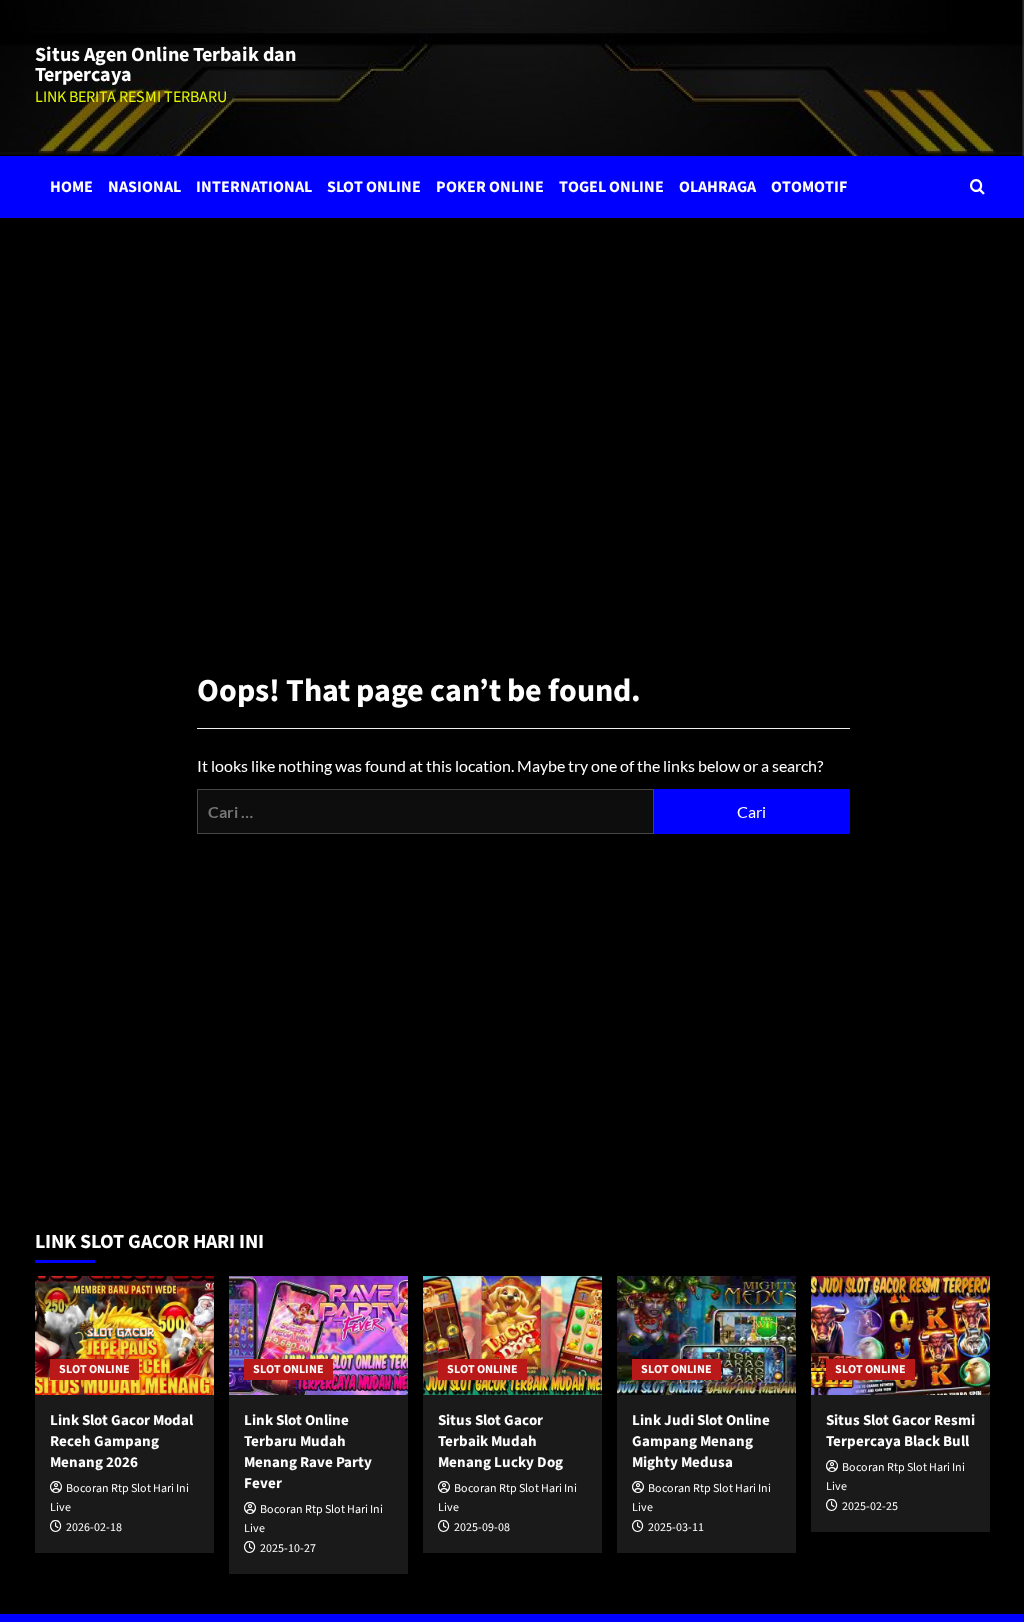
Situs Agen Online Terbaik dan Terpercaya (165, 65)
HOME (71, 187)
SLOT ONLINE (374, 187)
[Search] (977, 186)
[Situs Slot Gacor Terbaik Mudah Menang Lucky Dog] (512, 1335)
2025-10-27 (288, 1548)
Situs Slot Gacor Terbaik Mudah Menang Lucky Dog (500, 1441)
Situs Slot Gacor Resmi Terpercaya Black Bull (900, 1431)
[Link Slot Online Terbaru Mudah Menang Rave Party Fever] (318, 1335)
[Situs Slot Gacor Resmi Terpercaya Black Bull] (900, 1335)
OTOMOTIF (809, 187)
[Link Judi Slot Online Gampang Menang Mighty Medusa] (706, 1335)
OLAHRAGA (717, 187)
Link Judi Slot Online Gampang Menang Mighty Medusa (701, 1441)
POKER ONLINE (490, 187)
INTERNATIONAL (254, 187)
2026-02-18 (94, 1527)
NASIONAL (144, 187)
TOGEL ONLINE (611, 187)
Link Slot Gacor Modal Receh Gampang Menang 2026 (121, 1441)
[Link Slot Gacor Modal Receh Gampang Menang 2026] (124, 1335)
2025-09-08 (482, 1527)
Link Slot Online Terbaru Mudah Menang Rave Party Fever (308, 1452)
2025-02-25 (870, 1506)
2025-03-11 (676, 1527)
